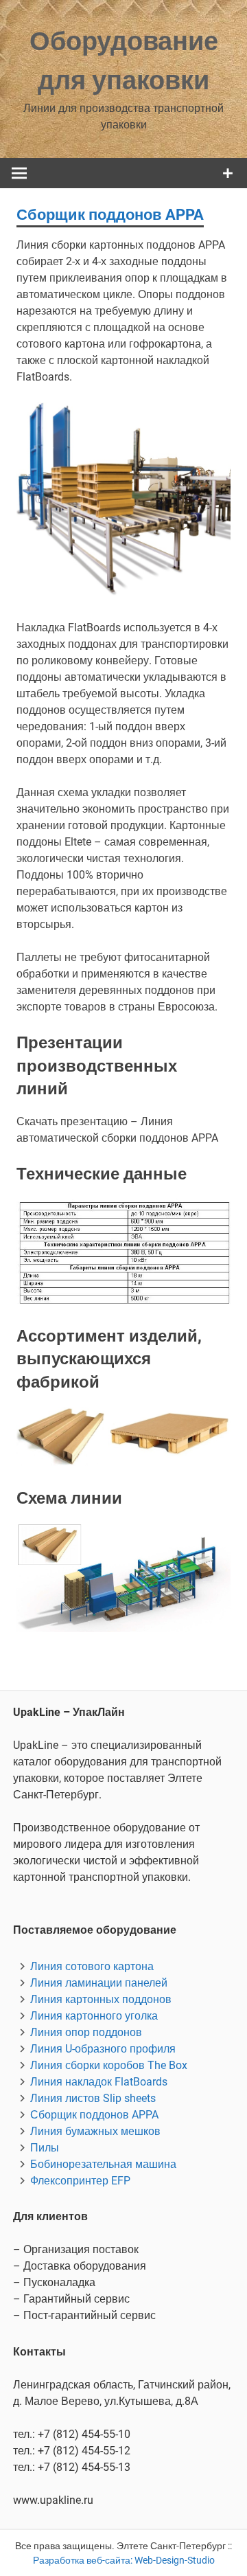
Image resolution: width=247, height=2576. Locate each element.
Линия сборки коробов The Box (109, 2065)
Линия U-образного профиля (103, 2049)
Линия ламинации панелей (99, 1983)
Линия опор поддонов (86, 2032)
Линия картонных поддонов (101, 1999)
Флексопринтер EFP (80, 2181)
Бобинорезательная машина (103, 2164)
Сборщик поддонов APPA (94, 2115)
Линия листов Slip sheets (93, 2098)
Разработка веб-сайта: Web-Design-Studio (124, 2560)
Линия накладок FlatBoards (99, 2082)
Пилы (45, 2148)
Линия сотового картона (92, 1966)
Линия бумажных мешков (95, 2131)
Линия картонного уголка (94, 2016)
